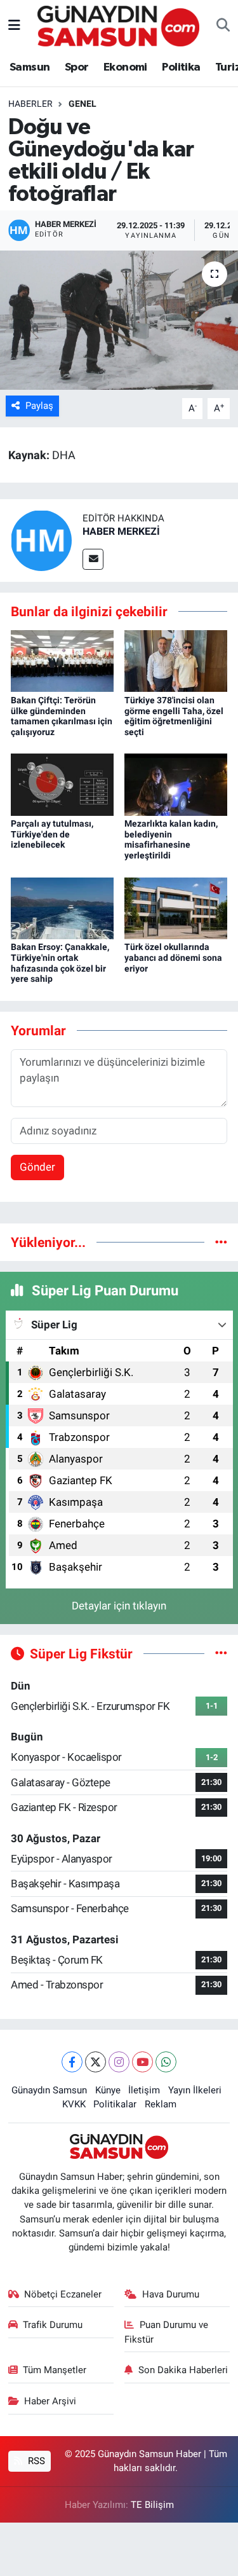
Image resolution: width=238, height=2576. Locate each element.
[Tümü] (221, 1242)
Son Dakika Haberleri (183, 2370)
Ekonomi (125, 67)
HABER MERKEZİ (121, 531)
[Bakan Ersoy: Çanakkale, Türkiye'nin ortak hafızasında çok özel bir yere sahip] (62, 907)
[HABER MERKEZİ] (41, 539)
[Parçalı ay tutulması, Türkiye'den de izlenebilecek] (62, 783)
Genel (83, 104)
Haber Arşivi (50, 2401)
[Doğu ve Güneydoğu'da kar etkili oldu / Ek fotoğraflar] (119, 320)
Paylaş (39, 406)
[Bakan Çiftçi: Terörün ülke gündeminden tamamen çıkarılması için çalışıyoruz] (62, 660)
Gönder (37, 1167)
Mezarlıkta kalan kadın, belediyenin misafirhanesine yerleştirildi (171, 839)
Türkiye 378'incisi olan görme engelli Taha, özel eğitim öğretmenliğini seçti (174, 716)
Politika (181, 67)
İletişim (144, 2090)
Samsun (30, 67)
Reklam (161, 2104)
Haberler (30, 104)
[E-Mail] (93, 559)
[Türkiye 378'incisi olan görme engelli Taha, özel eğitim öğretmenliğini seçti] (176, 660)
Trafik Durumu (53, 2325)
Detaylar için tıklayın (119, 1606)
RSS (35, 2461)
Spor (77, 67)
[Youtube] (142, 2062)
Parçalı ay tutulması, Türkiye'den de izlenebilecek (52, 834)
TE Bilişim (152, 2505)
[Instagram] (119, 2062)
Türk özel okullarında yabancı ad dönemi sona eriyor (173, 958)
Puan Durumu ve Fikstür (166, 2332)
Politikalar (115, 2104)
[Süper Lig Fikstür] (221, 1653)
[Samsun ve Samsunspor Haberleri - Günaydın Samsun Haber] (118, 25)
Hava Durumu (171, 2294)
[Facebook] (72, 2062)
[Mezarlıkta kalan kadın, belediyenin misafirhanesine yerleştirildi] (176, 783)
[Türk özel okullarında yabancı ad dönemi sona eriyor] (176, 907)
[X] (96, 2062)
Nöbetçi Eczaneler (63, 2294)
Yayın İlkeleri (195, 2090)
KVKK (74, 2104)
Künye (108, 2090)
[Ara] (223, 26)
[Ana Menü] (14, 25)
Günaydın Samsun (49, 2090)
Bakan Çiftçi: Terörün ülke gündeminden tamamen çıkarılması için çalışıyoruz (62, 716)
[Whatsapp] (166, 2062)
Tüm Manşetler (55, 2370)
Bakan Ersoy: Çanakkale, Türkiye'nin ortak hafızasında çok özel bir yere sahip (60, 963)
